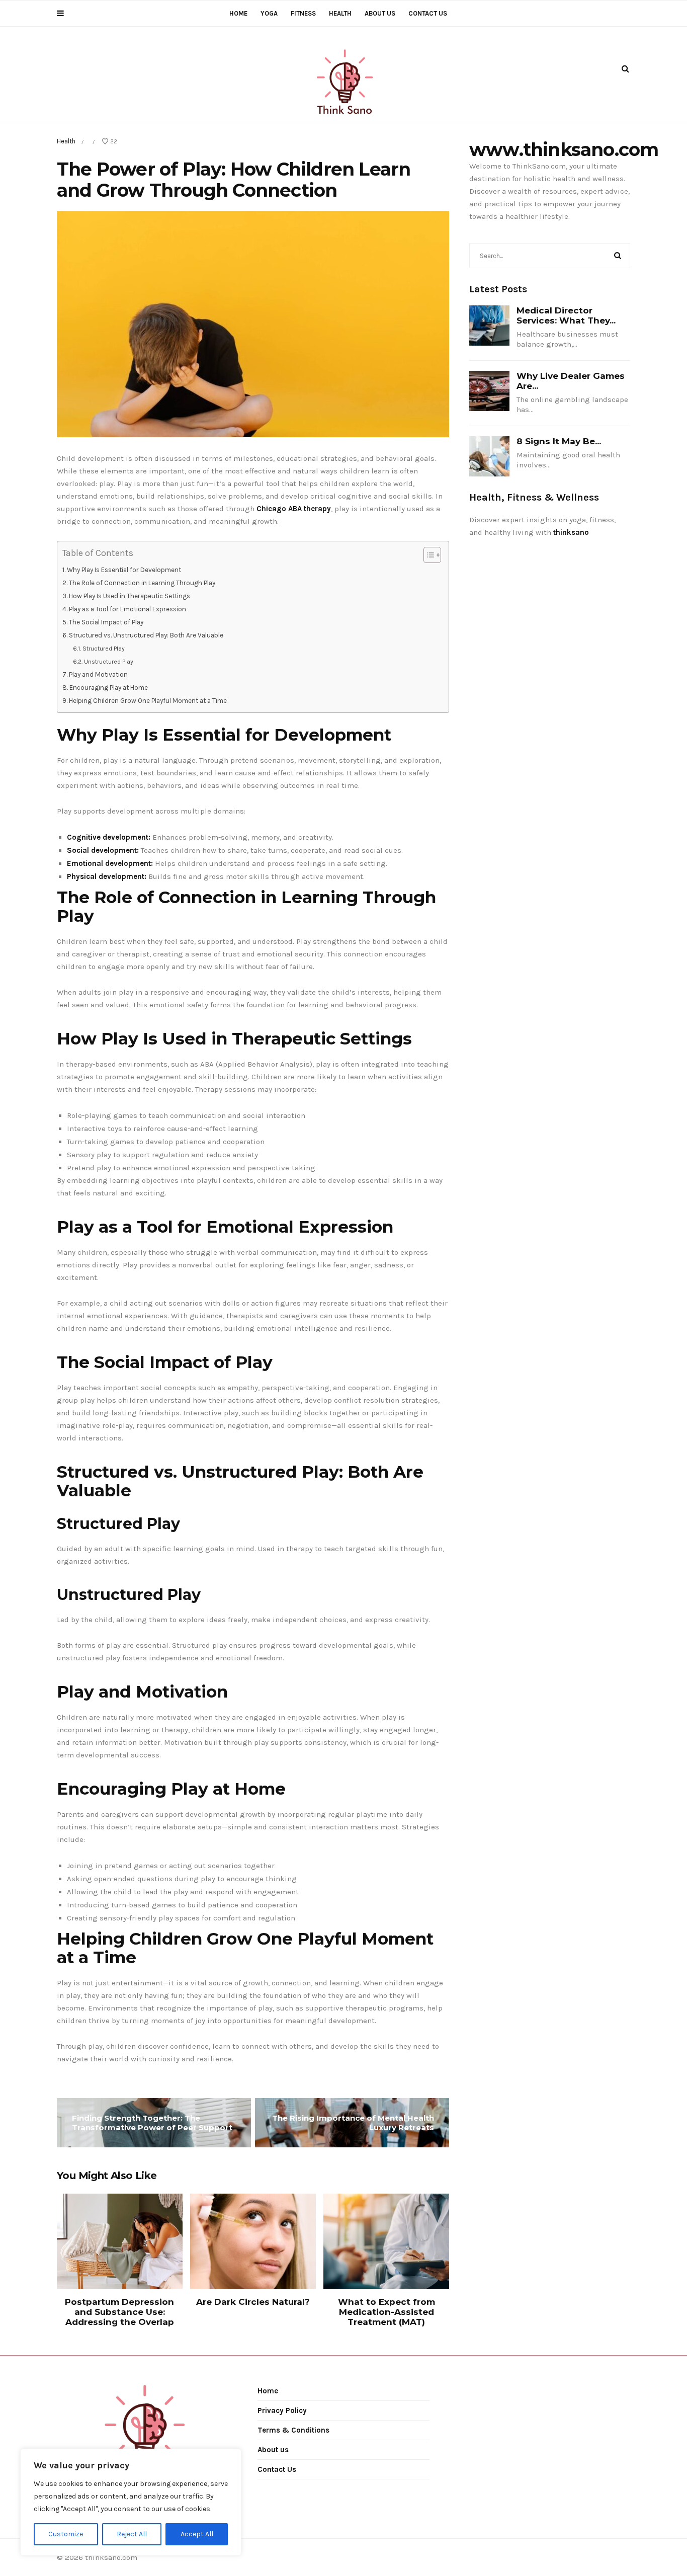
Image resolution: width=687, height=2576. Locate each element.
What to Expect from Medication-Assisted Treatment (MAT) (387, 2312)
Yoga (269, 13)
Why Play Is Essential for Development (124, 570)
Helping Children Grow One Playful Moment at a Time (148, 701)
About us (380, 13)
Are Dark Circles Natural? (253, 2302)
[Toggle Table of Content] (427, 555)
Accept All (197, 2534)
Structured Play (103, 649)
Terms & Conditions (293, 2430)
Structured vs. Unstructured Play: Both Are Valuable (146, 635)
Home (238, 13)
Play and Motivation (98, 674)
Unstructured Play (108, 662)
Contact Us (428, 13)
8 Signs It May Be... (559, 441)
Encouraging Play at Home (109, 688)
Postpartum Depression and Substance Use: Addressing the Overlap (119, 2312)
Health (340, 13)
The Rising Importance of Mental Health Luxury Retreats (353, 2123)
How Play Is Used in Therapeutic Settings (130, 596)
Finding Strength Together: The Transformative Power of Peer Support (152, 2123)
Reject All (132, 2534)
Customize (66, 2534)
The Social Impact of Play (106, 622)
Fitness (303, 13)
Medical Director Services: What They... (566, 315)
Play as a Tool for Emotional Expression (127, 609)
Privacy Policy (282, 2410)
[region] (131, 2502)
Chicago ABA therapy (294, 509)
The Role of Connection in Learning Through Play (142, 583)
